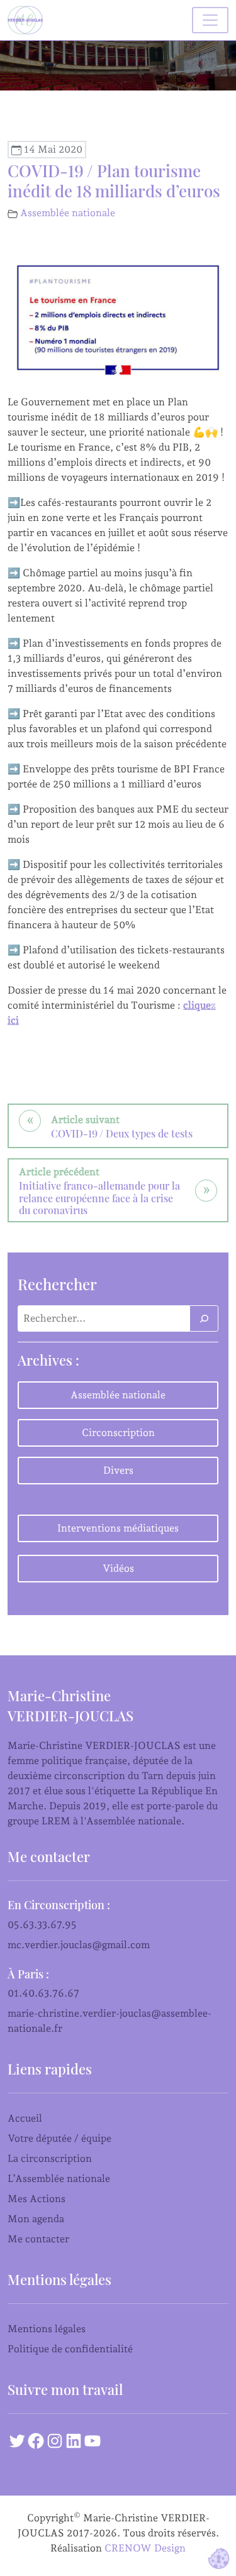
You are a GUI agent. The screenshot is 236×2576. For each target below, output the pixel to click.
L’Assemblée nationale (59, 2179)
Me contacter (38, 2239)
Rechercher (57, 1284)
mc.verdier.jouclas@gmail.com (79, 1945)
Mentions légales (47, 2329)
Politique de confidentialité (70, 2349)
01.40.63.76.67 (43, 1993)
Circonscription (118, 1433)
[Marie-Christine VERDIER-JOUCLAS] (28, 20)
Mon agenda (36, 2219)
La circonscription (50, 2158)
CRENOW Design (145, 2548)
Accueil (25, 2118)
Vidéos (118, 1568)
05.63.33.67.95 (42, 1925)
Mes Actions (37, 2199)
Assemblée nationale (68, 213)
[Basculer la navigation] (210, 20)
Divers (118, 1470)
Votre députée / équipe (59, 2138)
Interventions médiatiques (118, 1528)
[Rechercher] (204, 1318)
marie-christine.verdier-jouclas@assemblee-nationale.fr (110, 2021)
